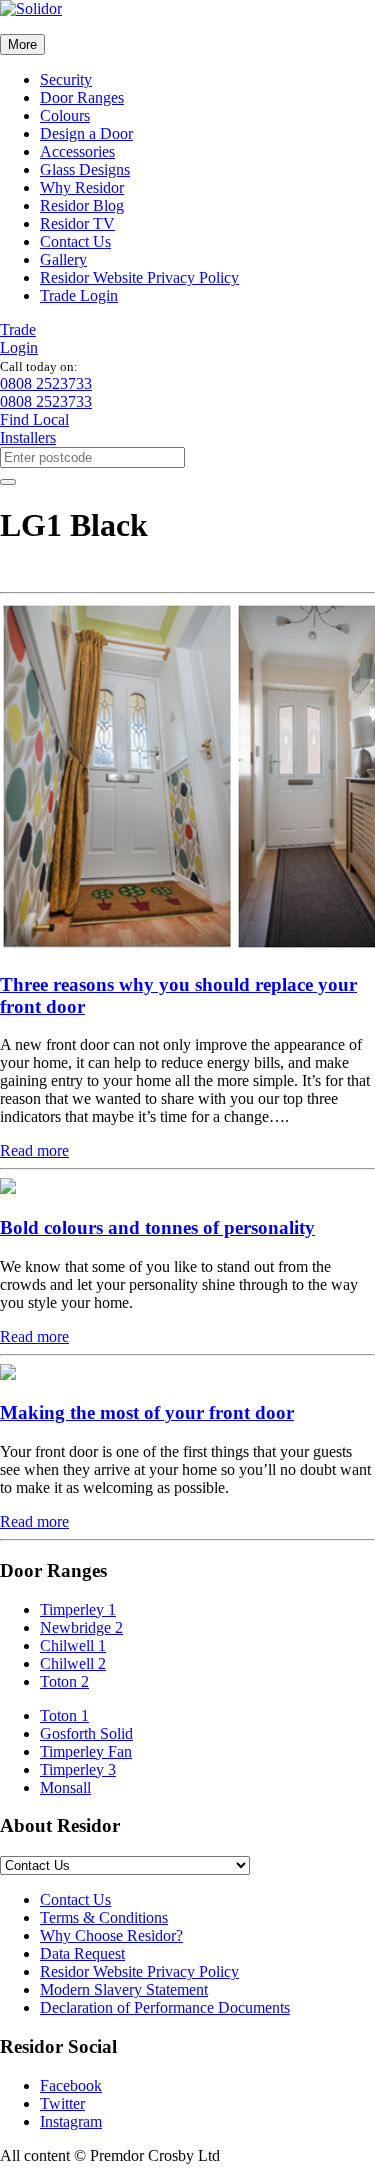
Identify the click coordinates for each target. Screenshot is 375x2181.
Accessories (77, 151)
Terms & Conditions (104, 1917)
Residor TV (77, 223)
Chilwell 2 (73, 1663)
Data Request (82, 1953)
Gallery (63, 259)
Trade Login (79, 295)
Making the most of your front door (147, 1412)
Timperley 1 (78, 1609)
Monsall (65, 1787)
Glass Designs (85, 169)
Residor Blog (82, 205)
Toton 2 (64, 1681)
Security (66, 79)
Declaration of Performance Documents (165, 2007)
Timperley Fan (86, 1751)
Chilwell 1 (73, 1645)
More (22, 44)
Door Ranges (82, 97)
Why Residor (82, 187)
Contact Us (75, 241)
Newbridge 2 (81, 1627)
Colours (65, 115)
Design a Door (86, 133)
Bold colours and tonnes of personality (157, 1227)
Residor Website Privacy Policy (139, 277)
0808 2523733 (46, 383)
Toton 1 (64, 1715)
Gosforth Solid (86, 1733)
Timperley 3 (78, 1769)
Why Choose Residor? (111, 1935)
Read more (34, 1150)
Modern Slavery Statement (124, 1989)
